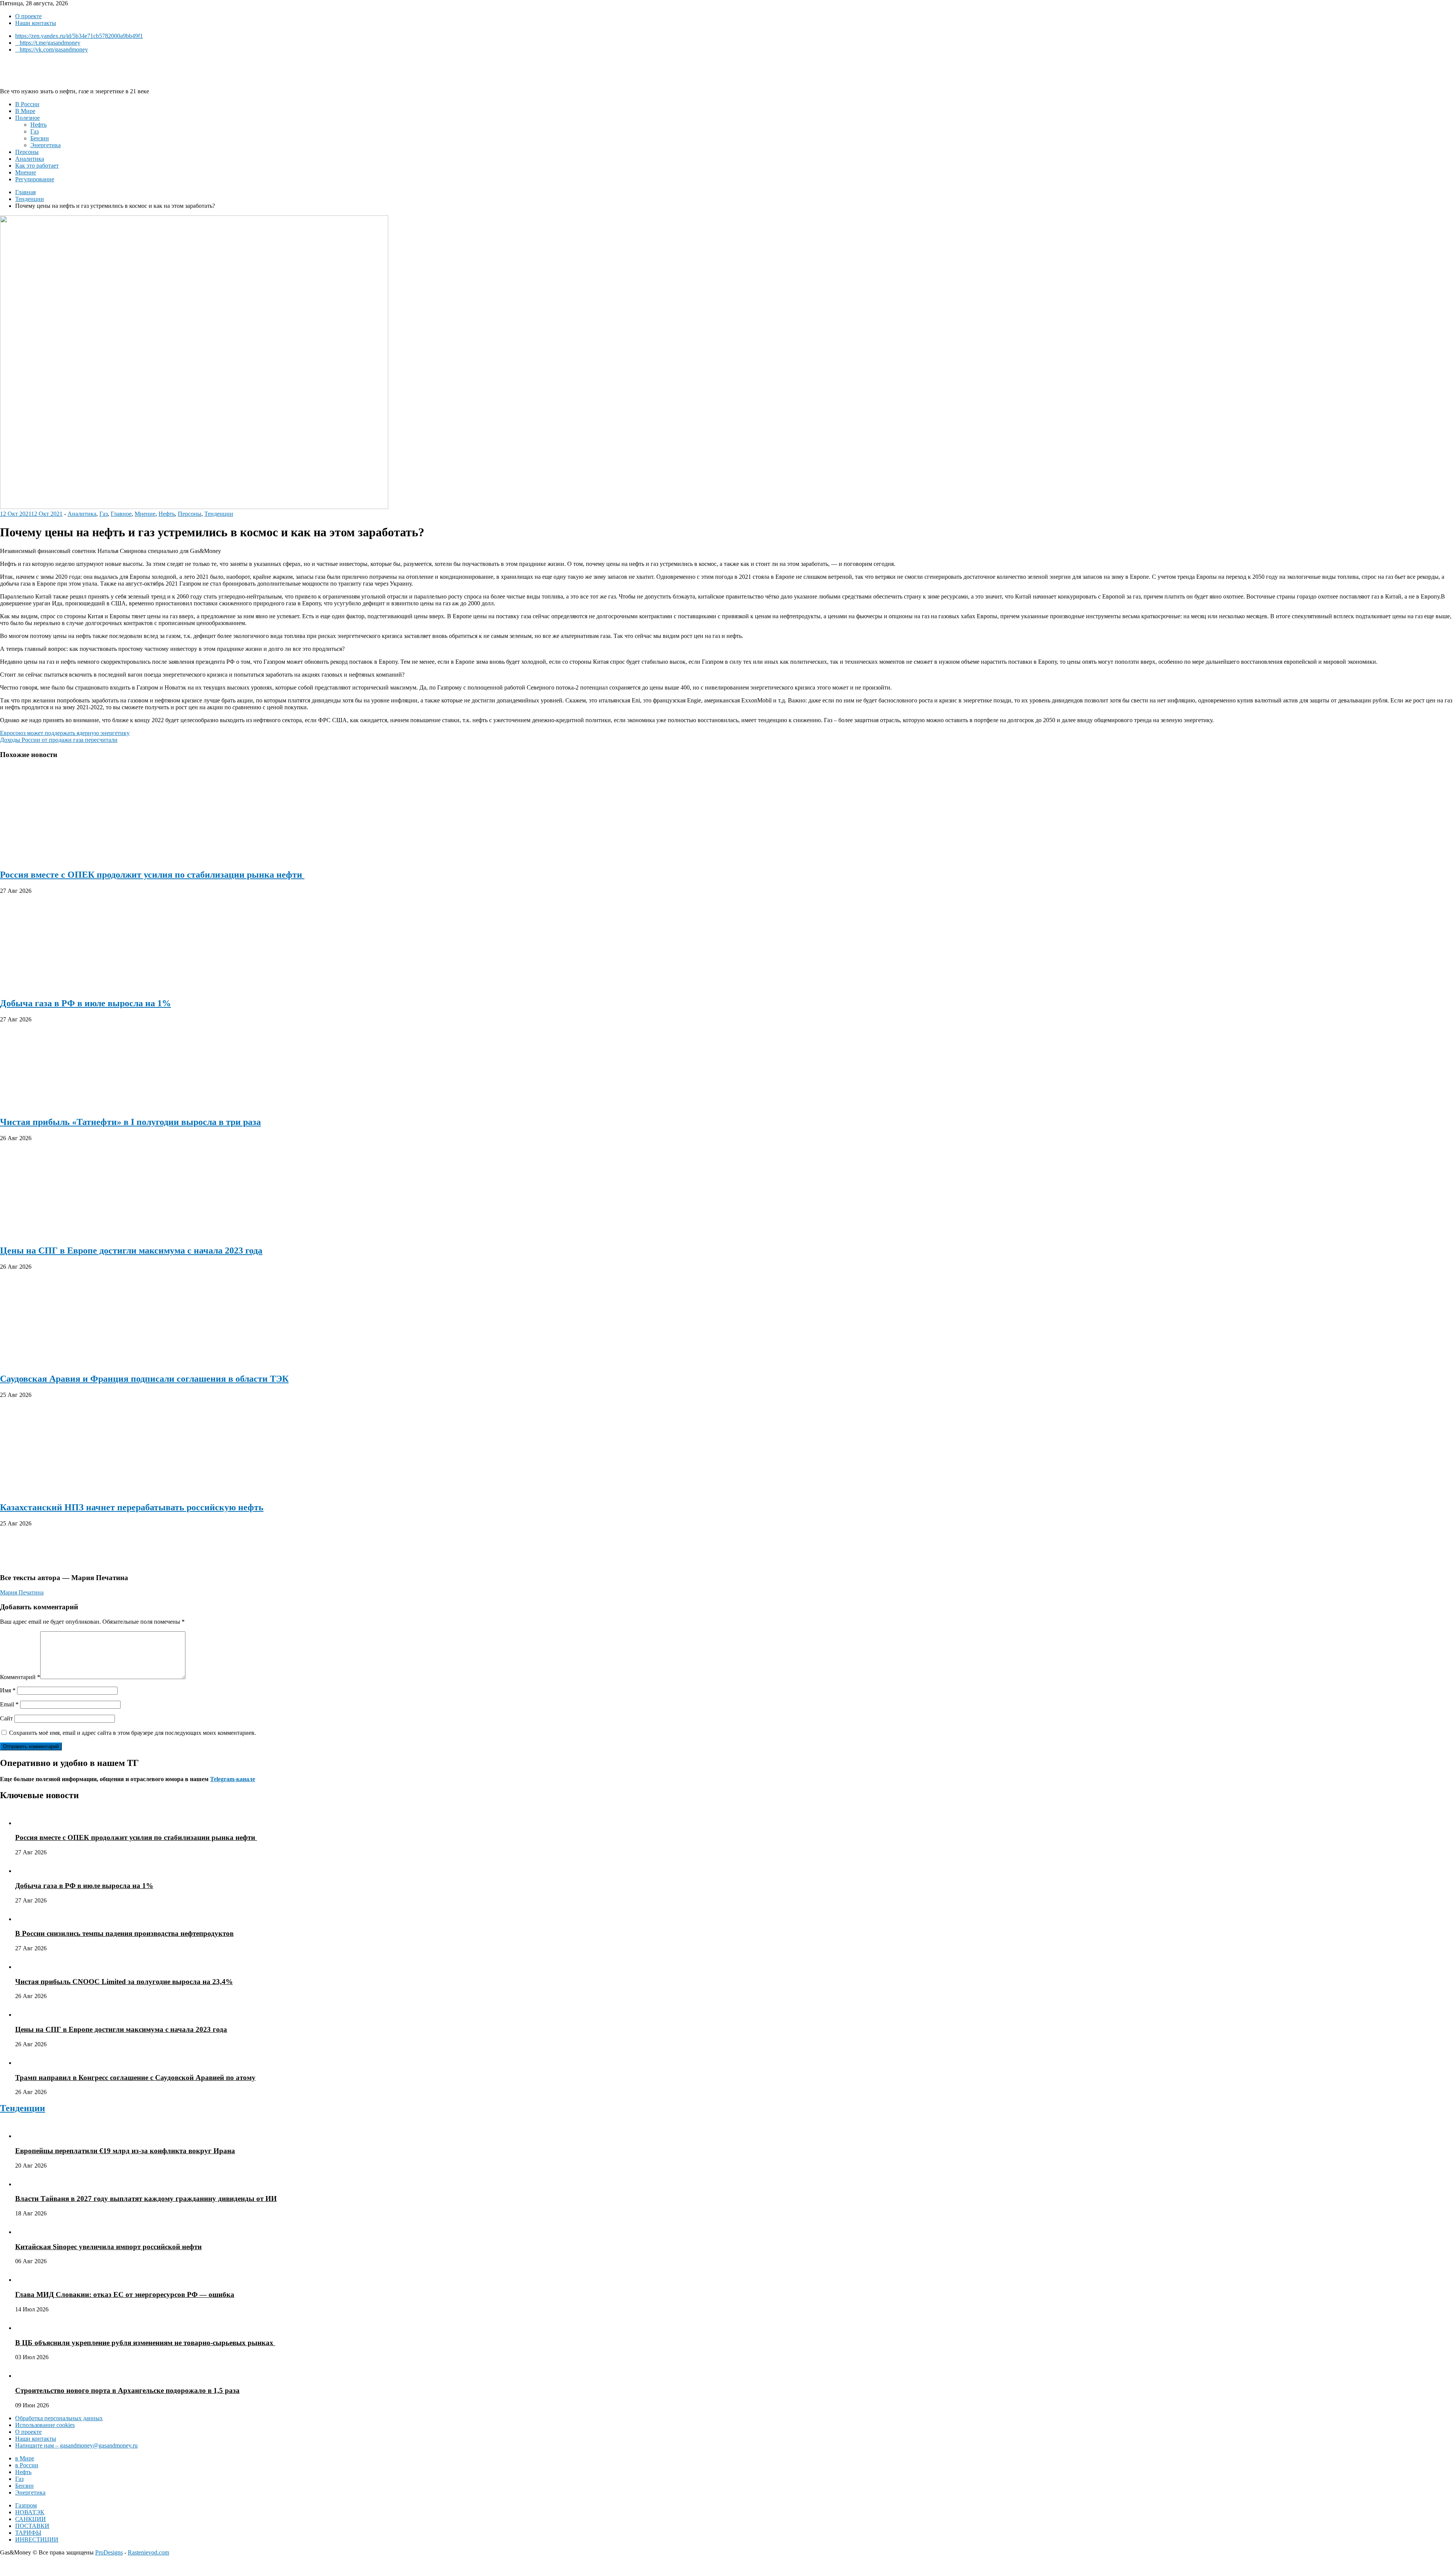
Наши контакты (36, 23)
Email (9, 1704)
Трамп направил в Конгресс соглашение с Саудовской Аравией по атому (135, 2078)
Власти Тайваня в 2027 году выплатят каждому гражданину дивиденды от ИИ (146, 2199)
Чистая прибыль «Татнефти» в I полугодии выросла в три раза (130, 1122)
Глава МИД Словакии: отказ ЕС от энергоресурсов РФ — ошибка (125, 2294)
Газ (35, 131)
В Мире (25, 111)
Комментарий (20, 1677)
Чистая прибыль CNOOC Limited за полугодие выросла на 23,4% (124, 1982)
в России (27, 2465)
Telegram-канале (233, 1779)
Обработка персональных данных (59, 2418)
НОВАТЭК (30, 2512)
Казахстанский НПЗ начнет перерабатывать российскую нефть (132, 1507)
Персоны (27, 152)
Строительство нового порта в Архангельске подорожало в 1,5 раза (127, 2390)
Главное (121, 514)
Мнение (26, 172)
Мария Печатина (22, 1592)
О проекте (28, 16)
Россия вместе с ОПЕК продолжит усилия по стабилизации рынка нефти (152, 875)
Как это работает (37, 166)
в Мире (25, 2458)
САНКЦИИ (31, 2519)
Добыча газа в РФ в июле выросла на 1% (86, 1003)
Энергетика (45, 145)
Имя (8, 1690)
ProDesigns (109, 2552)
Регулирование (35, 179)
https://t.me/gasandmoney (50, 43)
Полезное (27, 118)
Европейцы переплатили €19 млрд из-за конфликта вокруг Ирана (125, 2151)
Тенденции (219, 514)
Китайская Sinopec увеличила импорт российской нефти (108, 2247)
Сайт (6, 1718)
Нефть (38, 125)
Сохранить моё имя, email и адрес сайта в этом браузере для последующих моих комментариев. (133, 1733)
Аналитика (30, 159)
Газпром (26, 2505)
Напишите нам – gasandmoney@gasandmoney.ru (76, 2445)
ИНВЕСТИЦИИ (37, 2540)
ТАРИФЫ (28, 2533)
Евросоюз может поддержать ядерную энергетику (65, 733)
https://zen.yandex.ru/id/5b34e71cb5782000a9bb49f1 (79, 36)
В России (27, 104)
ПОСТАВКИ (32, 2526)
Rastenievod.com (148, 2552)
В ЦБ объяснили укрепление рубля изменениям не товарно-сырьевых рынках (145, 2343)
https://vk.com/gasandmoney (54, 49)
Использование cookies (45, 2425)
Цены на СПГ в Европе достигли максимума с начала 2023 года (131, 1251)
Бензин (40, 138)
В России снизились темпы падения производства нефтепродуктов (124, 1933)
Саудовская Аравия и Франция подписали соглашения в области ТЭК (144, 1379)
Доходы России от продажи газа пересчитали (59, 740)
